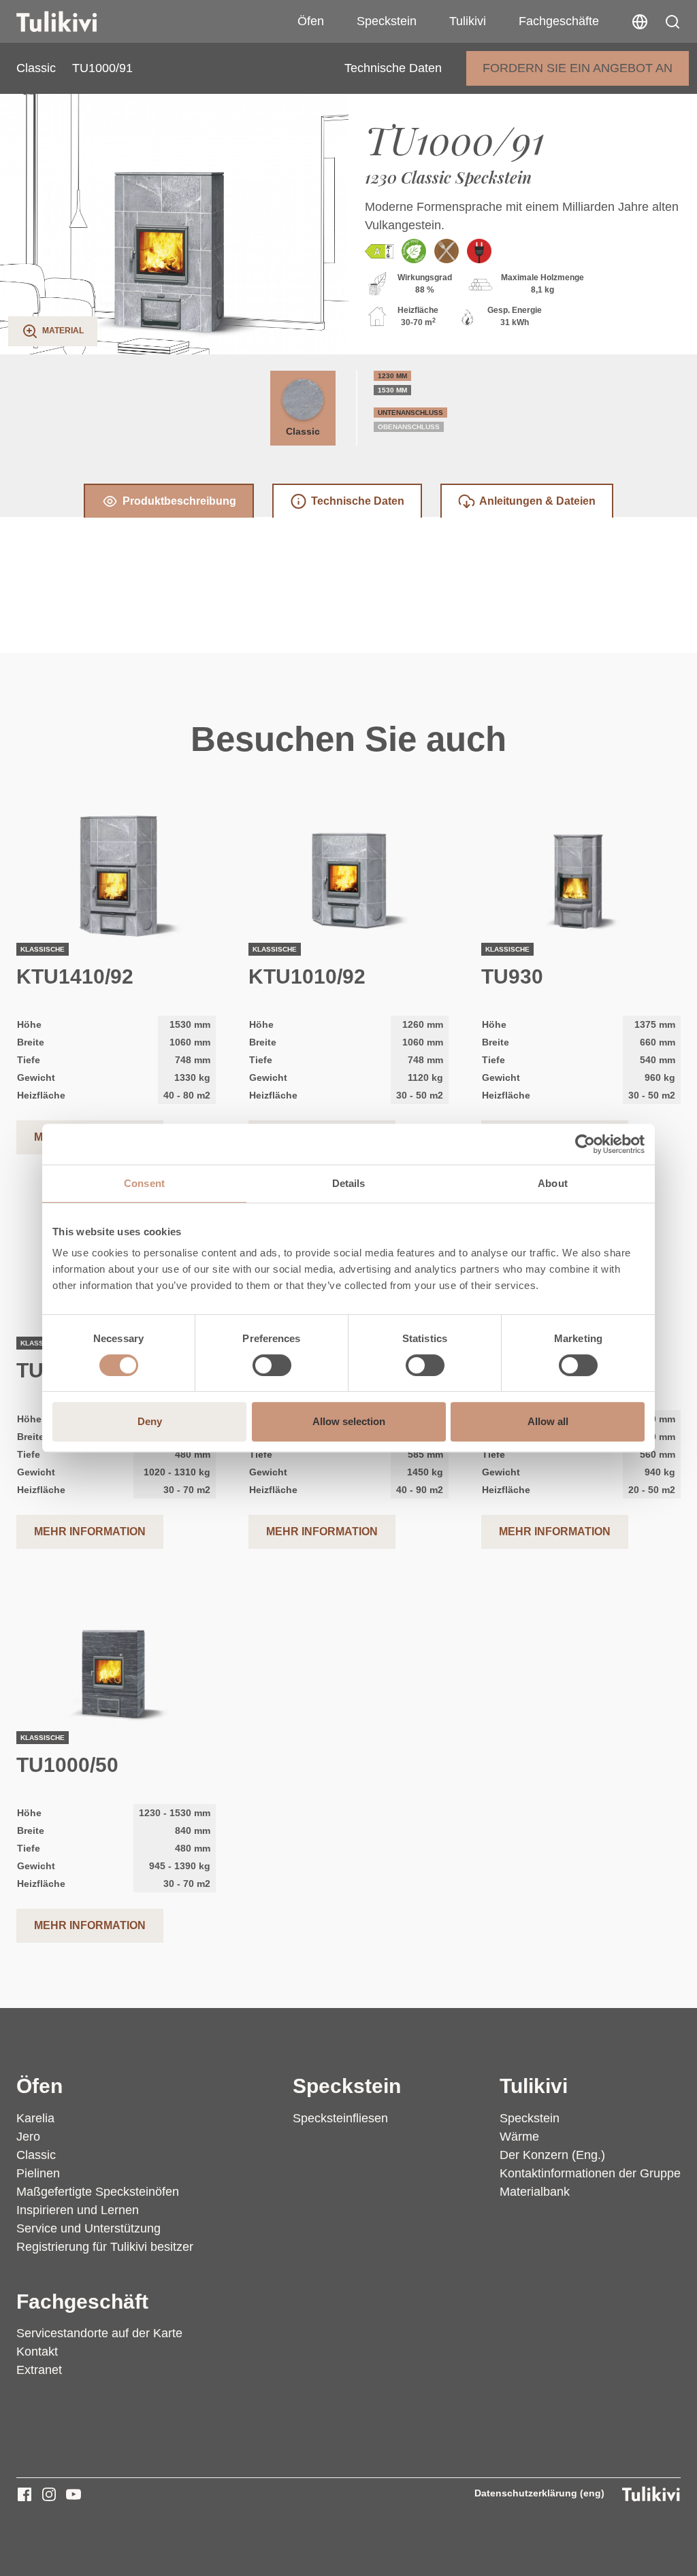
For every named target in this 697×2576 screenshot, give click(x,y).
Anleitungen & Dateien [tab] (537, 501)
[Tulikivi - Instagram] (49, 2494)
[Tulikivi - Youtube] (74, 2494)
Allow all (548, 1421)
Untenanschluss (410, 413)
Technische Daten (393, 68)
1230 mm (392, 376)
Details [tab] (349, 1183)
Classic (36, 68)
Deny (150, 1421)
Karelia (35, 2118)
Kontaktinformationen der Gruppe (590, 2173)
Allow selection (349, 1421)
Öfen (311, 21)
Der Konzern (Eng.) (552, 2155)
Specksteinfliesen (340, 2118)
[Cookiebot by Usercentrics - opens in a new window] (585, 1144)
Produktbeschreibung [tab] (179, 501)
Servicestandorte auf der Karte (99, 2333)
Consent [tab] (144, 1183)
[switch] (272, 1365)
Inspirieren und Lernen (78, 2210)
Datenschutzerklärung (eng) (539, 2493)
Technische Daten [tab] (358, 501)
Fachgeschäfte (559, 21)
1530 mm (392, 390)
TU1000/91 (102, 68)
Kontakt (37, 2352)
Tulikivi (468, 21)
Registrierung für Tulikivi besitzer (105, 2247)
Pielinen (38, 2173)
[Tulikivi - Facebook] (25, 2494)
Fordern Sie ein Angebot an (578, 68)
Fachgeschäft (82, 2301)
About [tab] (553, 1183)
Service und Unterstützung (88, 2228)
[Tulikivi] (74, 22)
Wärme (519, 2137)
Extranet (39, 2370)
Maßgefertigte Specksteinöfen (98, 2192)
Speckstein (387, 21)
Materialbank (535, 2192)
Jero (28, 2137)
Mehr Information (90, 1532)
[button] (672, 22)
